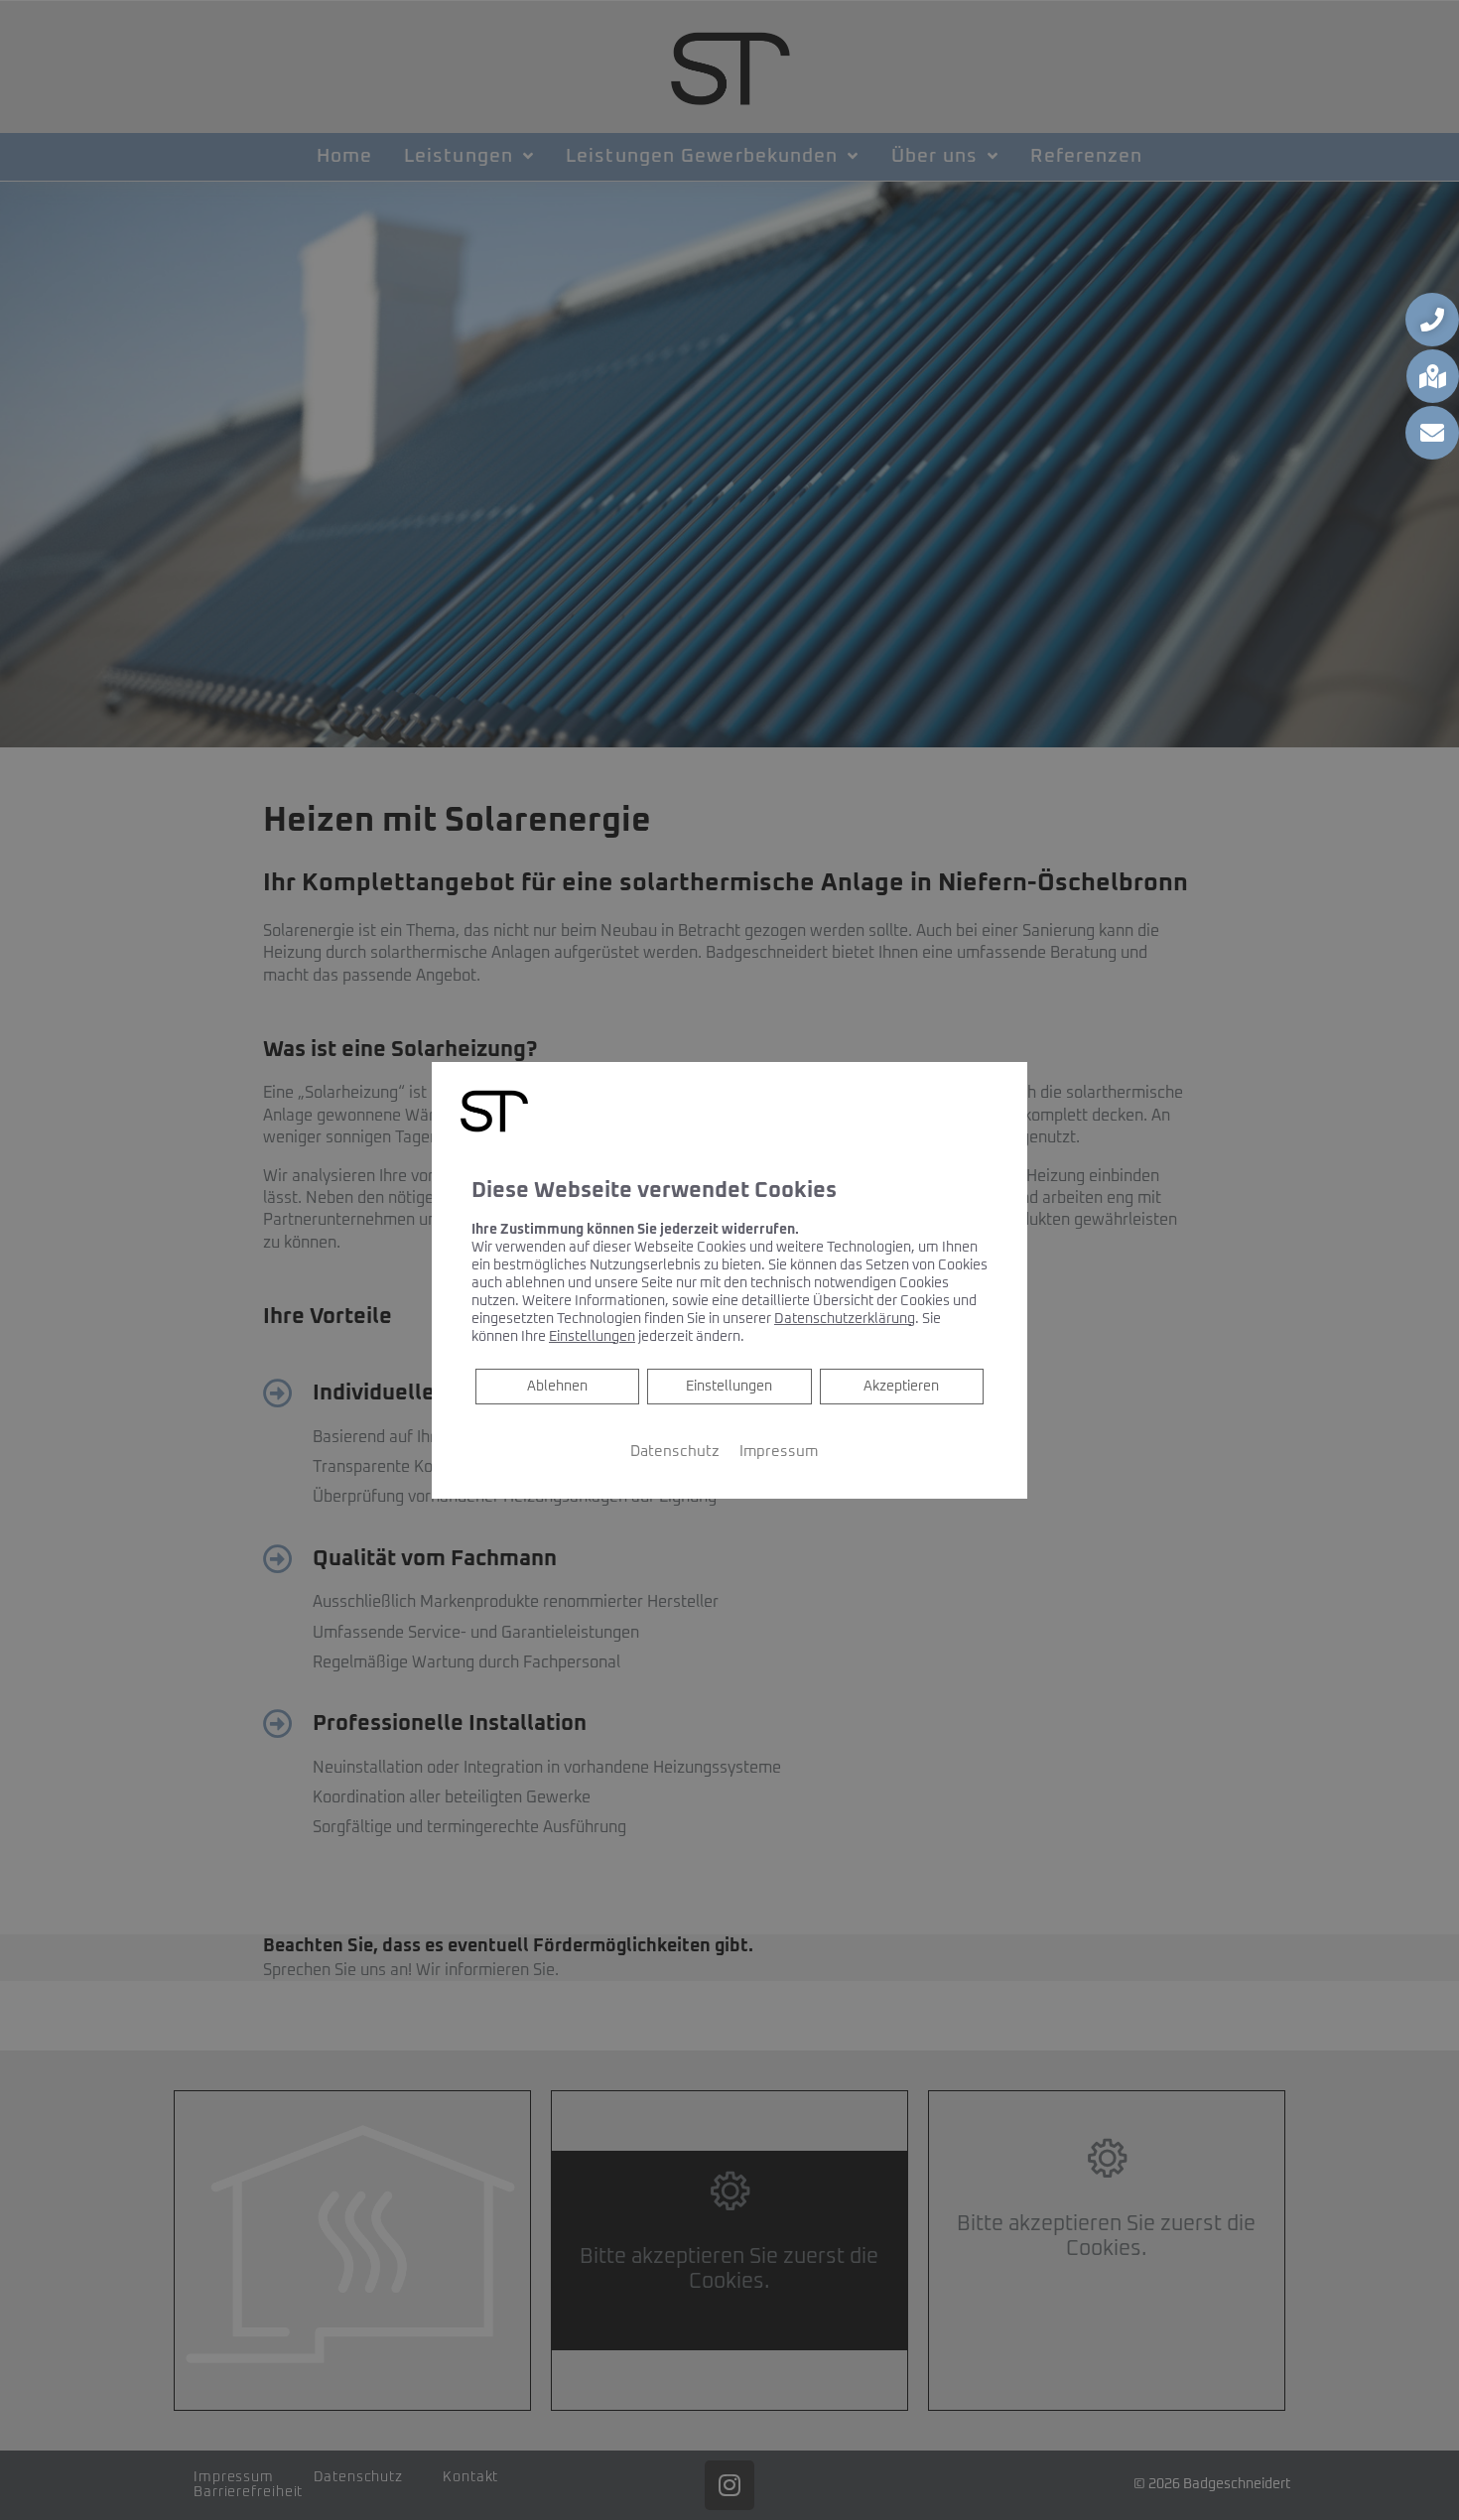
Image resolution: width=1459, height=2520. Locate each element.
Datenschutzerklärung (845, 1318)
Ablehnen (557, 1385)
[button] (1432, 320)
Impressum (779, 1451)
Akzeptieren (901, 1386)
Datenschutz (675, 1451)
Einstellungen (729, 1386)
